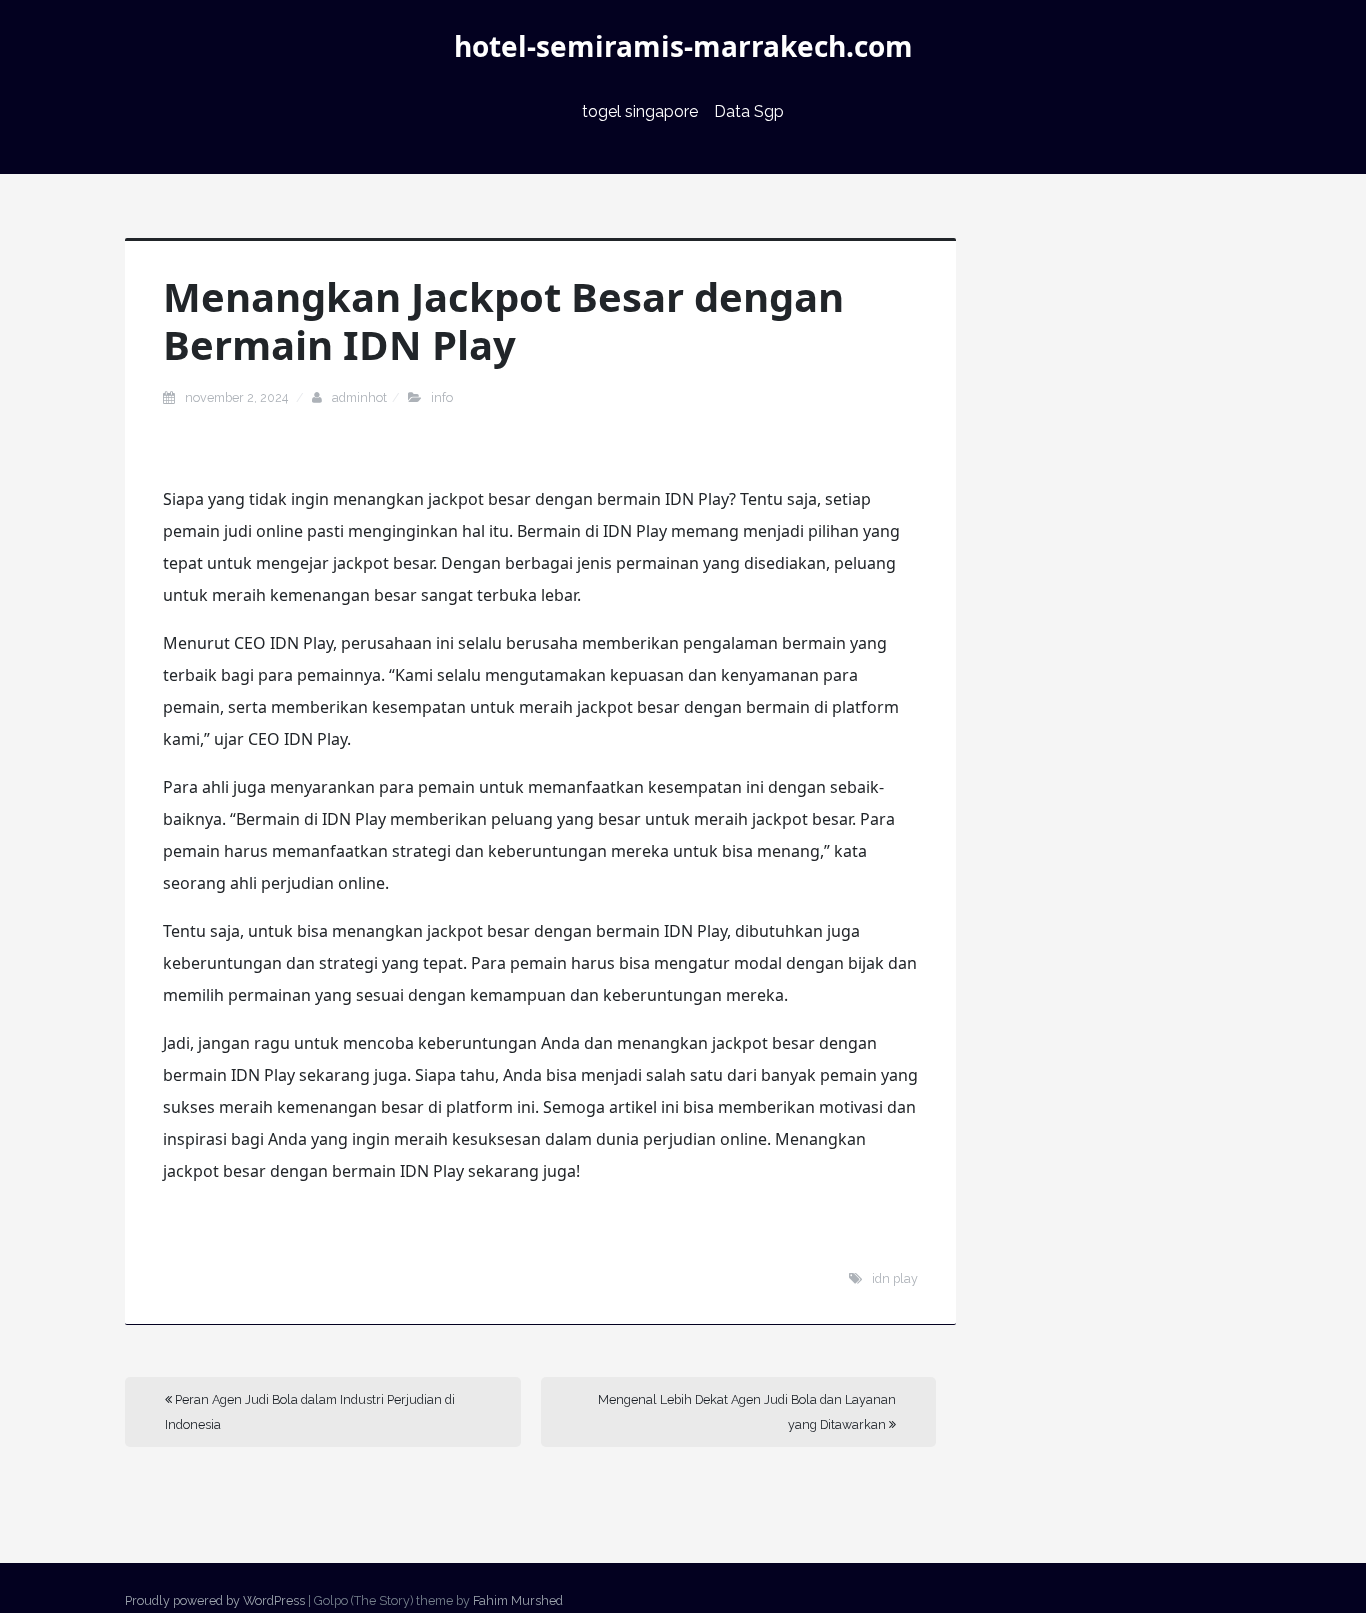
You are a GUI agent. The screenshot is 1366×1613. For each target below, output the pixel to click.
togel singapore (640, 111)
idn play (895, 1278)
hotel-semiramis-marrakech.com (683, 46)
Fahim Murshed (518, 1600)
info (442, 397)
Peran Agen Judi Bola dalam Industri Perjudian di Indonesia (310, 1412)
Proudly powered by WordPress (215, 1600)
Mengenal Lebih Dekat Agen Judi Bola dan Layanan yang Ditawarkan (747, 1412)
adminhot (359, 397)
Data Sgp (749, 111)
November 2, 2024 (238, 397)
